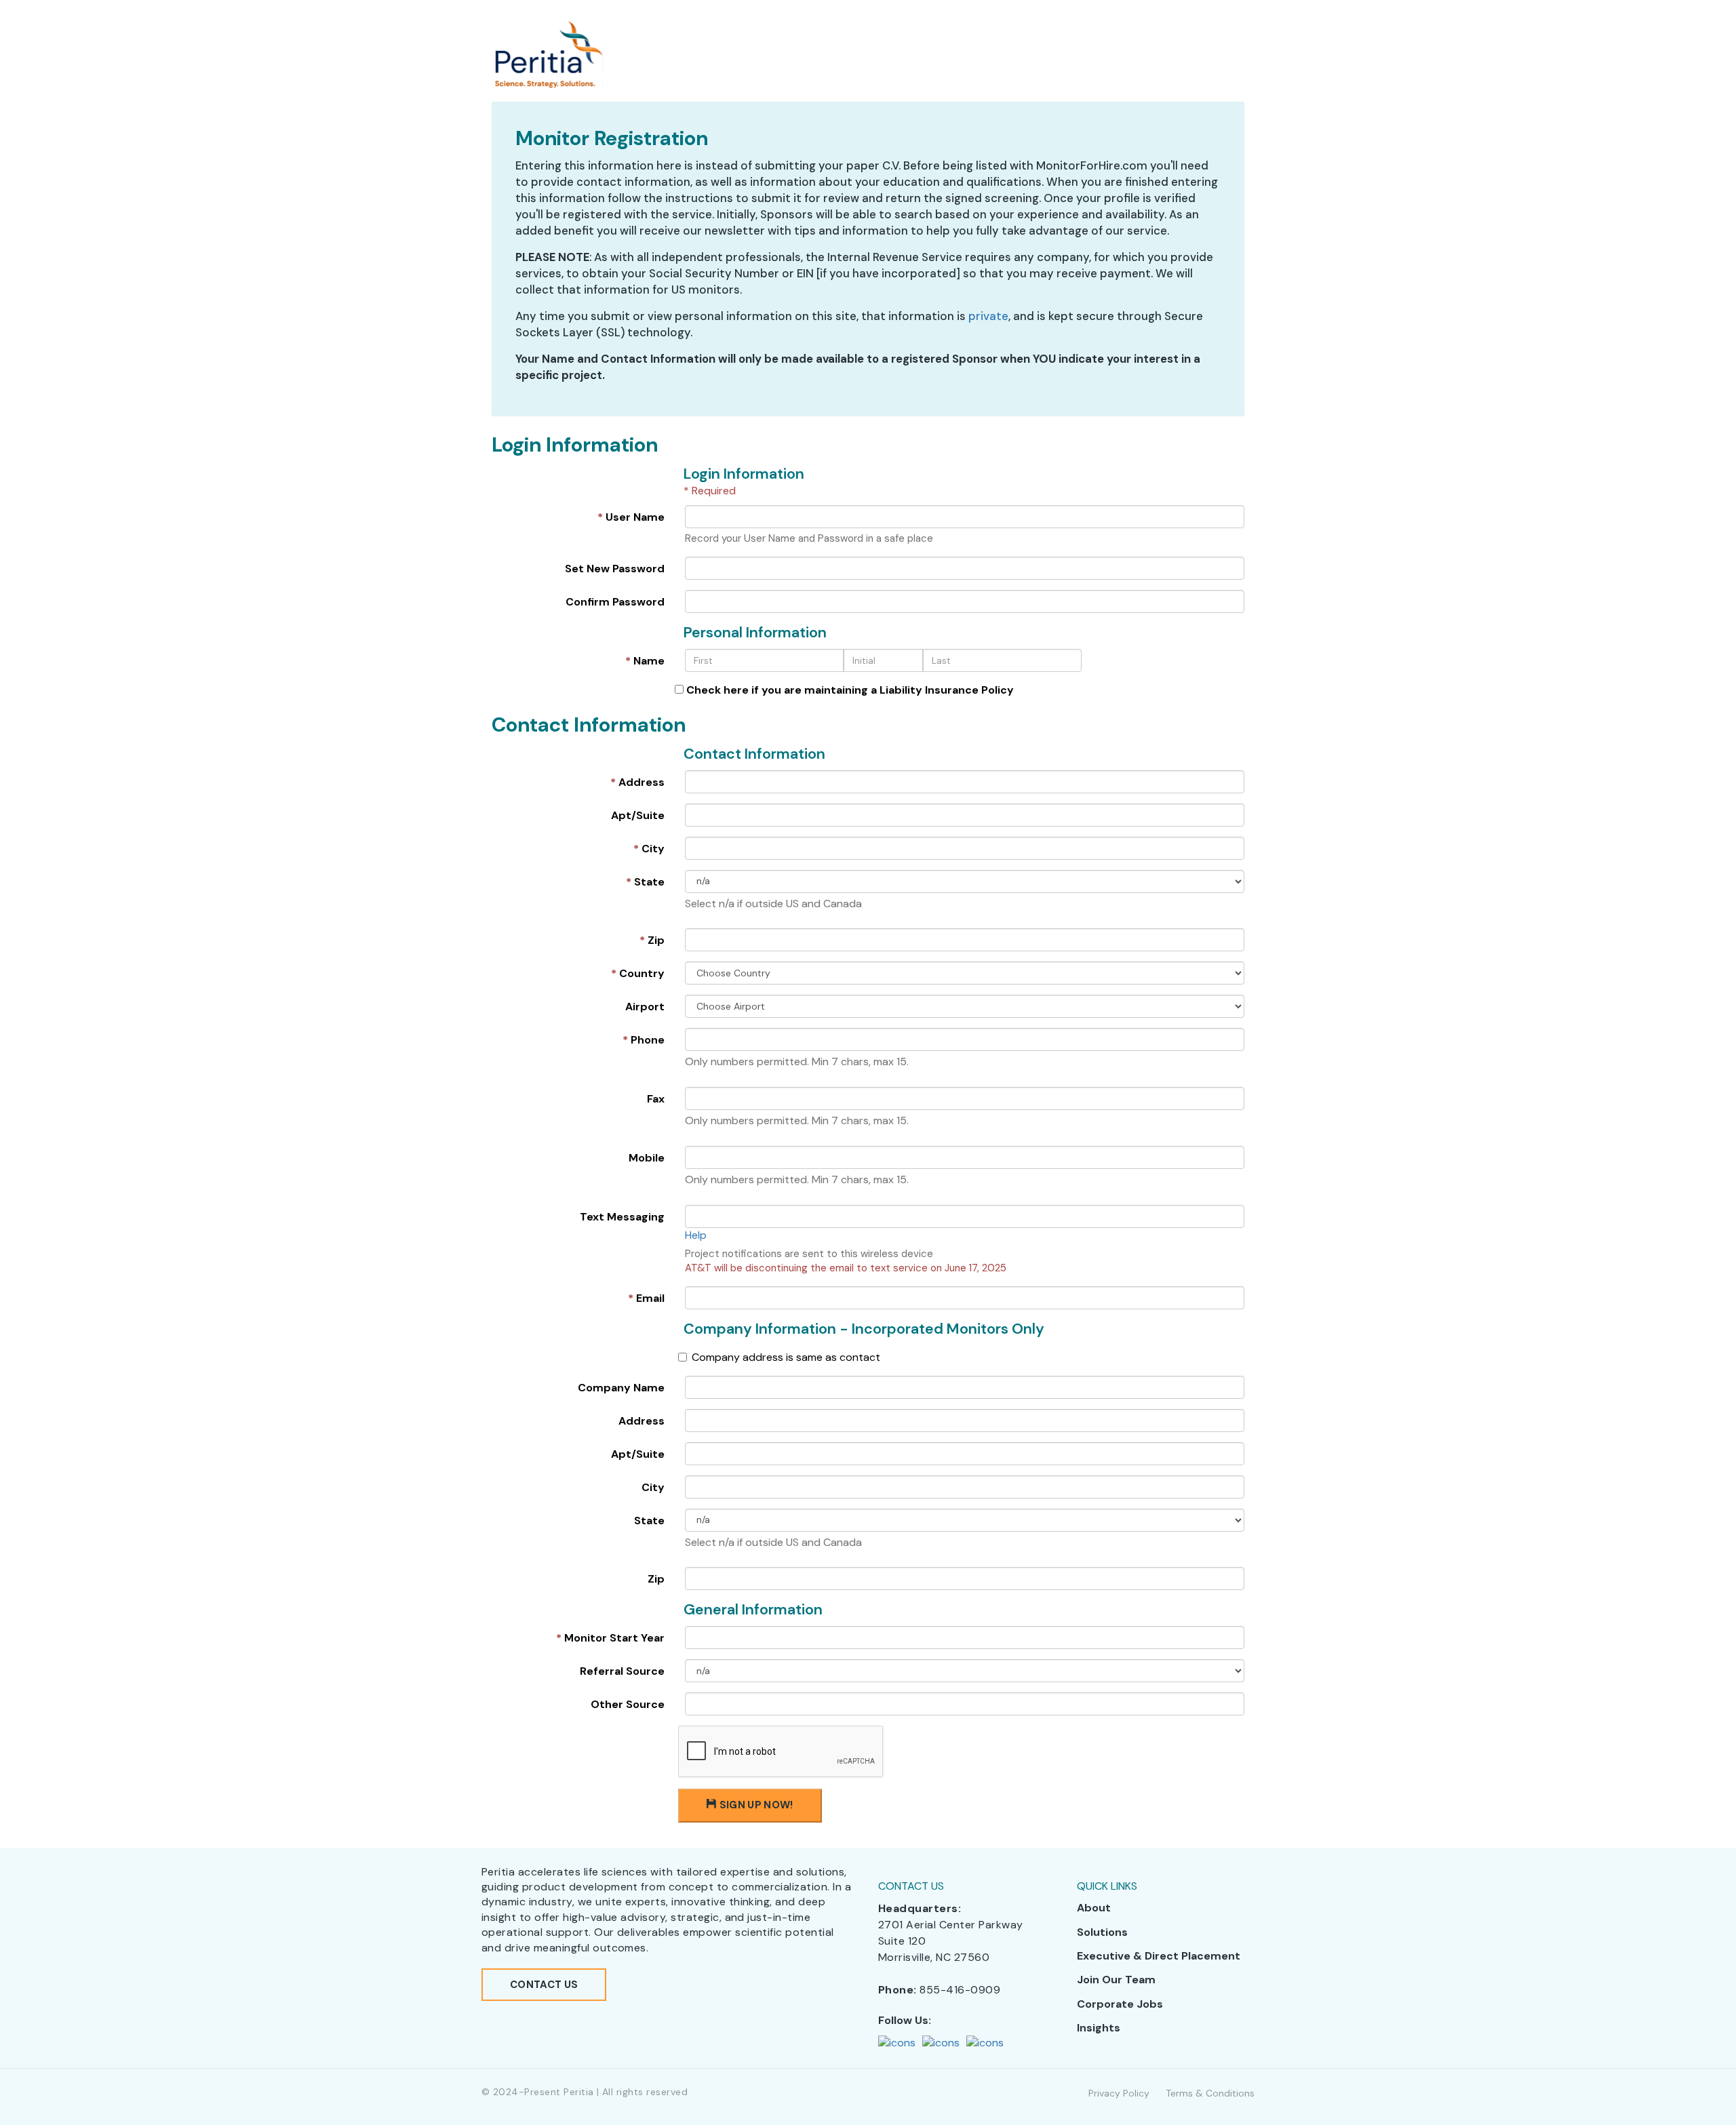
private (988, 316)
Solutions (1102, 1932)
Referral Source (622, 1671)
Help (696, 1235)
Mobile (647, 1158)
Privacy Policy (1119, 2093)
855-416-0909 (960, 1990)
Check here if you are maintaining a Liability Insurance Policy (849, 690)
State (645, 882)
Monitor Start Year (610, 1638)
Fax (656, 1099)
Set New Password (615, 569)
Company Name (621, 1388)
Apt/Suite (638, 815)
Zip (652, 940)
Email (646, 1298)
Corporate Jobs (1120, 2004)
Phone (644, 1040)
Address (637, 782)
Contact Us (544, 1985)
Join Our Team (1116, 1980)
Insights (1099, 2028)
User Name (631, 517)
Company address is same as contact (786, 1357)
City (649, 849)
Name (645, 661)
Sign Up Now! (755, 1805)
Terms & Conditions (1210, 2093)
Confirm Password (615, 602)
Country (638, 973)
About (1094, 1908)
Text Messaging (622, 1217)
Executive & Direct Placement (1159, 1956)
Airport (645, 1007)
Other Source (628, 1704)
